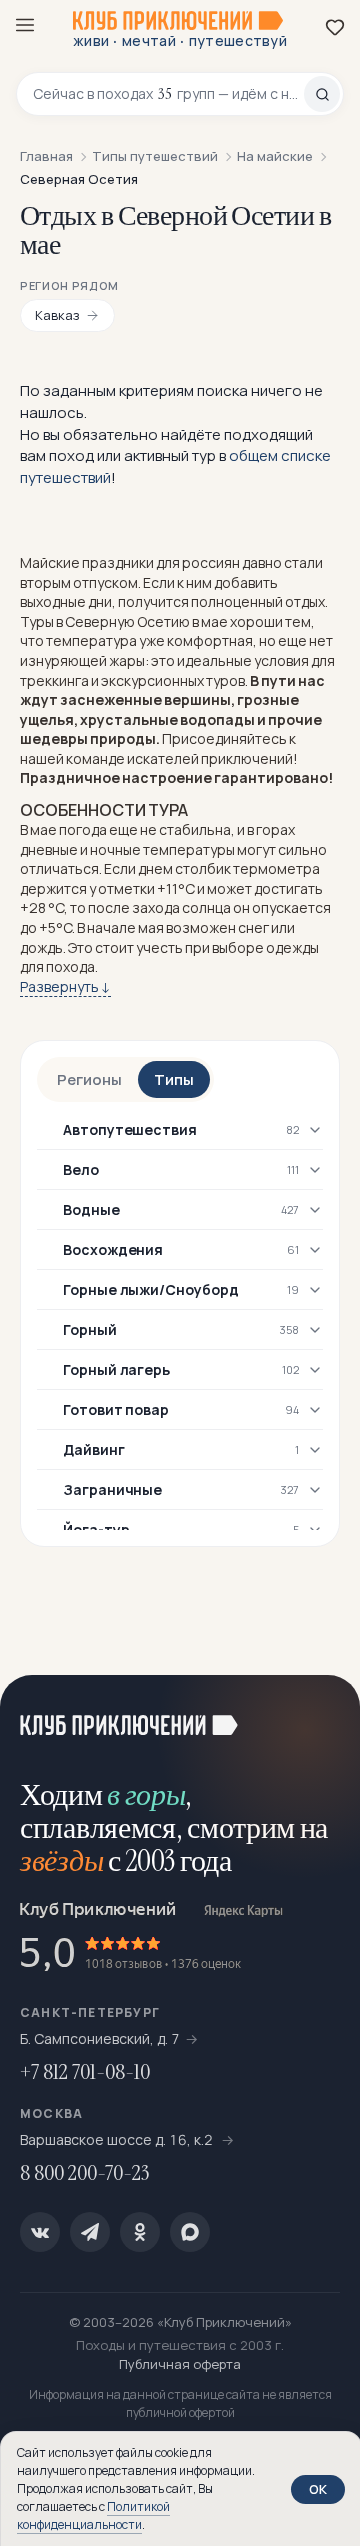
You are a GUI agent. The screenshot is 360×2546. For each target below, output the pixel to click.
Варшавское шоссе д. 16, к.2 (118, 2139)
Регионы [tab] (89, 1079)
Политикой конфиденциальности (93, 2515)
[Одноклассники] (140, 2232)
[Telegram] (90, 2232)
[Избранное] (335, 27)
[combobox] (168, 94)
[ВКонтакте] (40, 2232)
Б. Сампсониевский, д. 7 (100, 2038)
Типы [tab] (174, 1079)
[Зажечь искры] (320, 1715)
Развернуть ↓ (65, 986)
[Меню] (25, 25)
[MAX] (190, 2232)
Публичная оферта (180, 2364)
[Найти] (322, 94)
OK (318, 2489)
